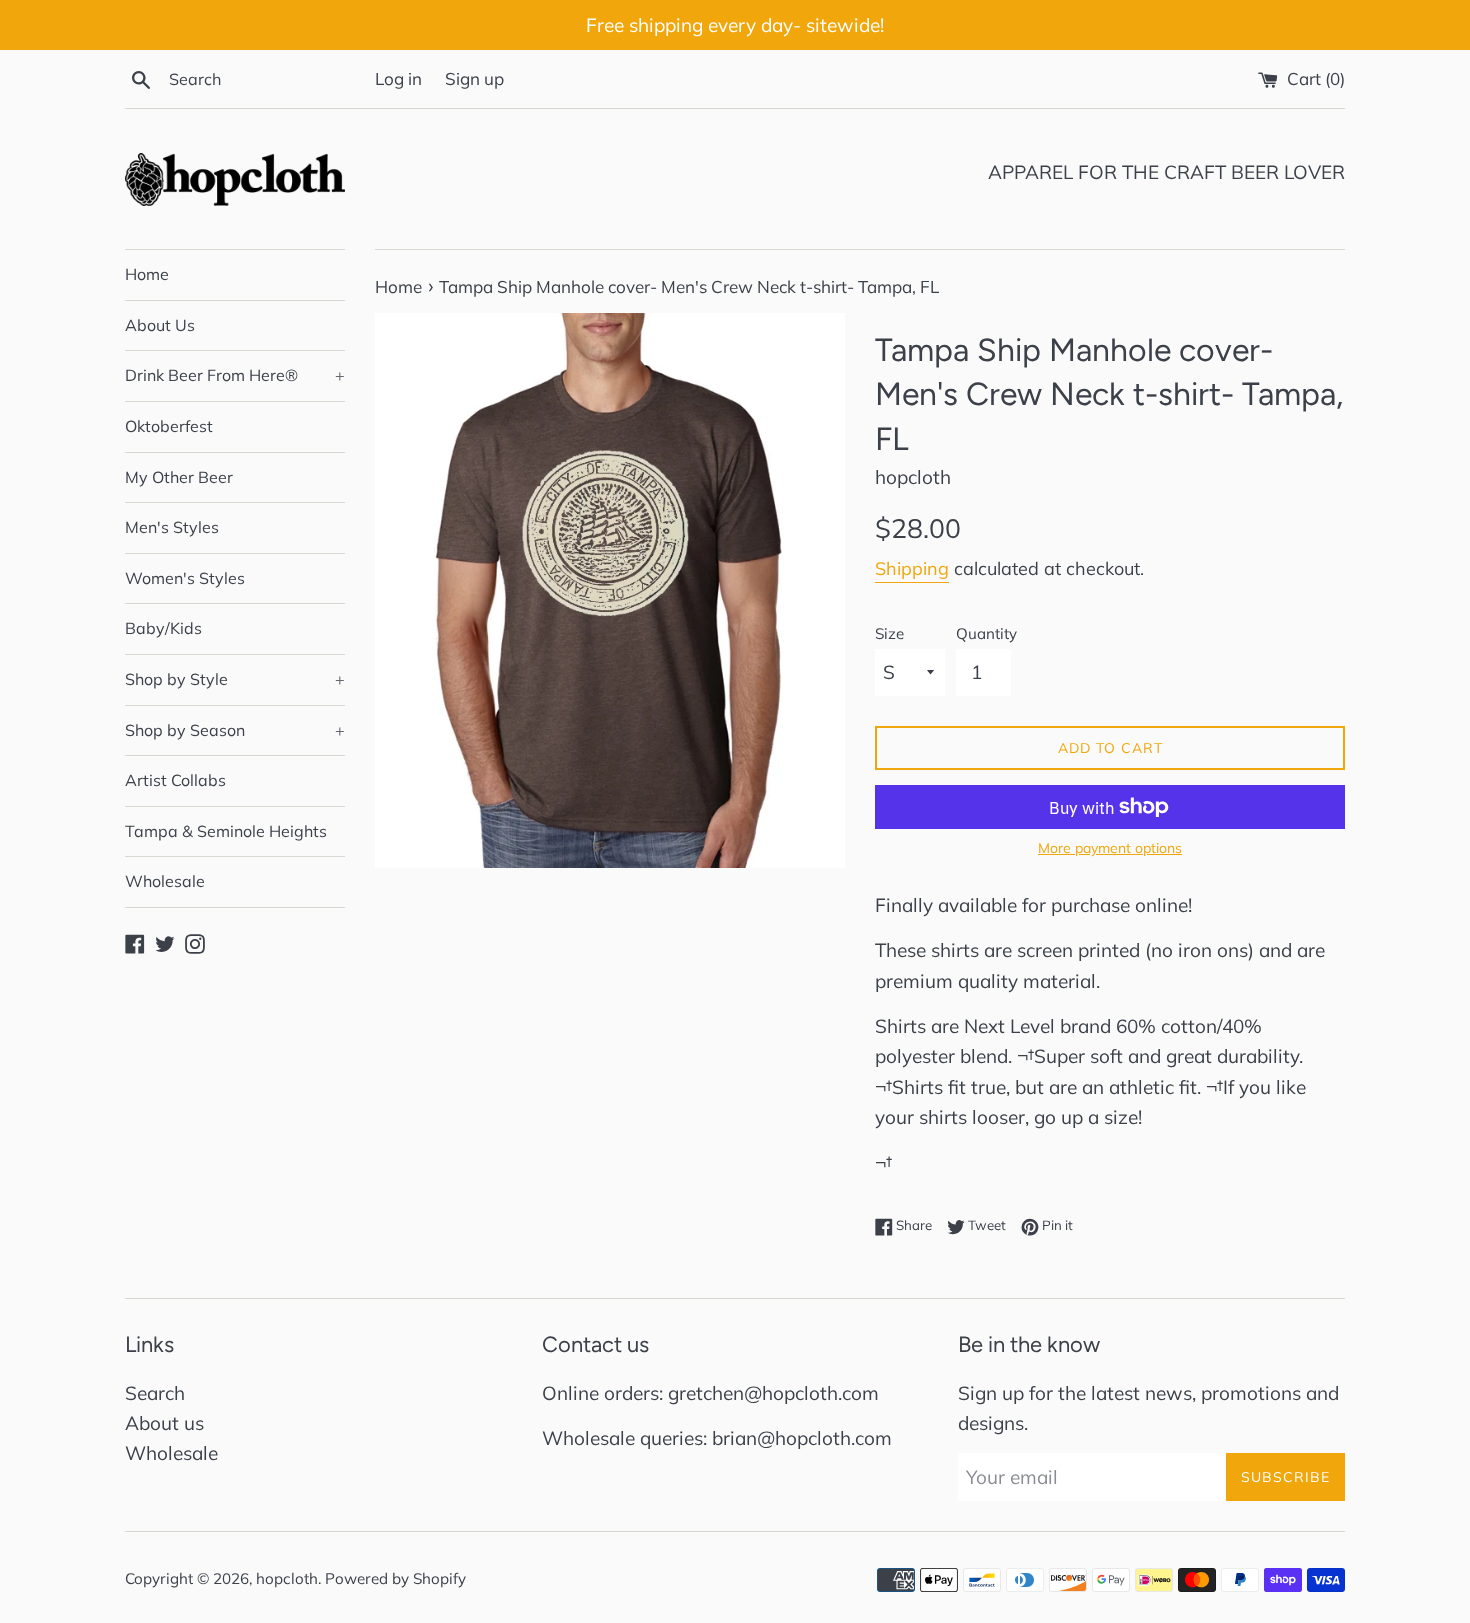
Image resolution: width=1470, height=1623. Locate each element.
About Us (160, 325)
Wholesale (165, 881)
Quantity (986, 633)
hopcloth (287, 1578)
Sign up (474, 78)
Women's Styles (185, 578)
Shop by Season (235, 730)
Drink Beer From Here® (235, 375)
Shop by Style (235, 679)
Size (889, 633)
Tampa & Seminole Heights (226, 831)
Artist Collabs (175, 780)
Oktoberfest (169, 426)
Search (155, 1393)
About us (164, 1423)
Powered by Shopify (395, 1578)
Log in (398, 78)
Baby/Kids (163, 628)
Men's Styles (172, 527)
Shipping (912, 568)
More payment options (1110, 847)
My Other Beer (179, 477)
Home (147, 274)
